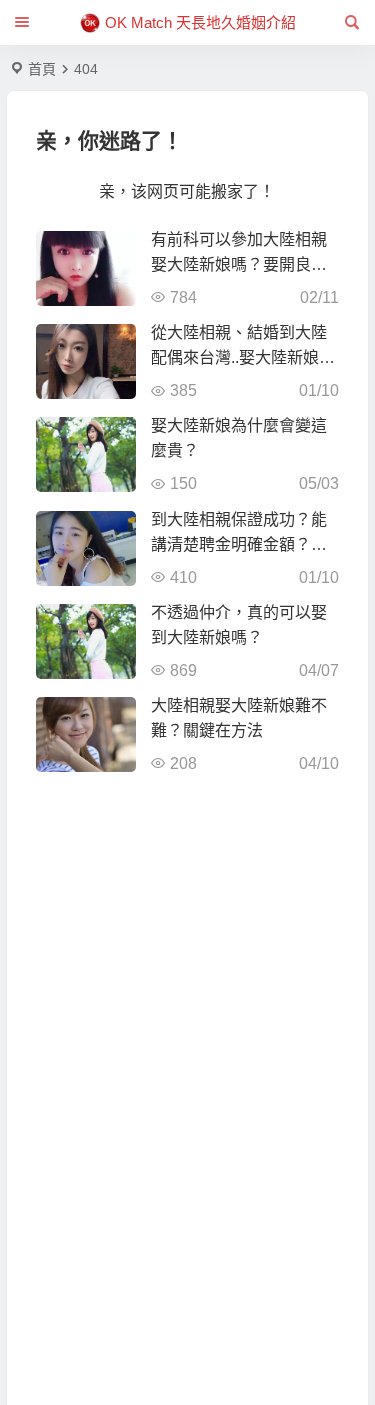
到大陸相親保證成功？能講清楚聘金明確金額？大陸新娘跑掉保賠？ (239, 544)
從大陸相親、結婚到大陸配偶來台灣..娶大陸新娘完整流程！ (243, 357)
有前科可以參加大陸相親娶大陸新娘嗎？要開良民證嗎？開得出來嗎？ (239, 264)
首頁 (42, 69)
